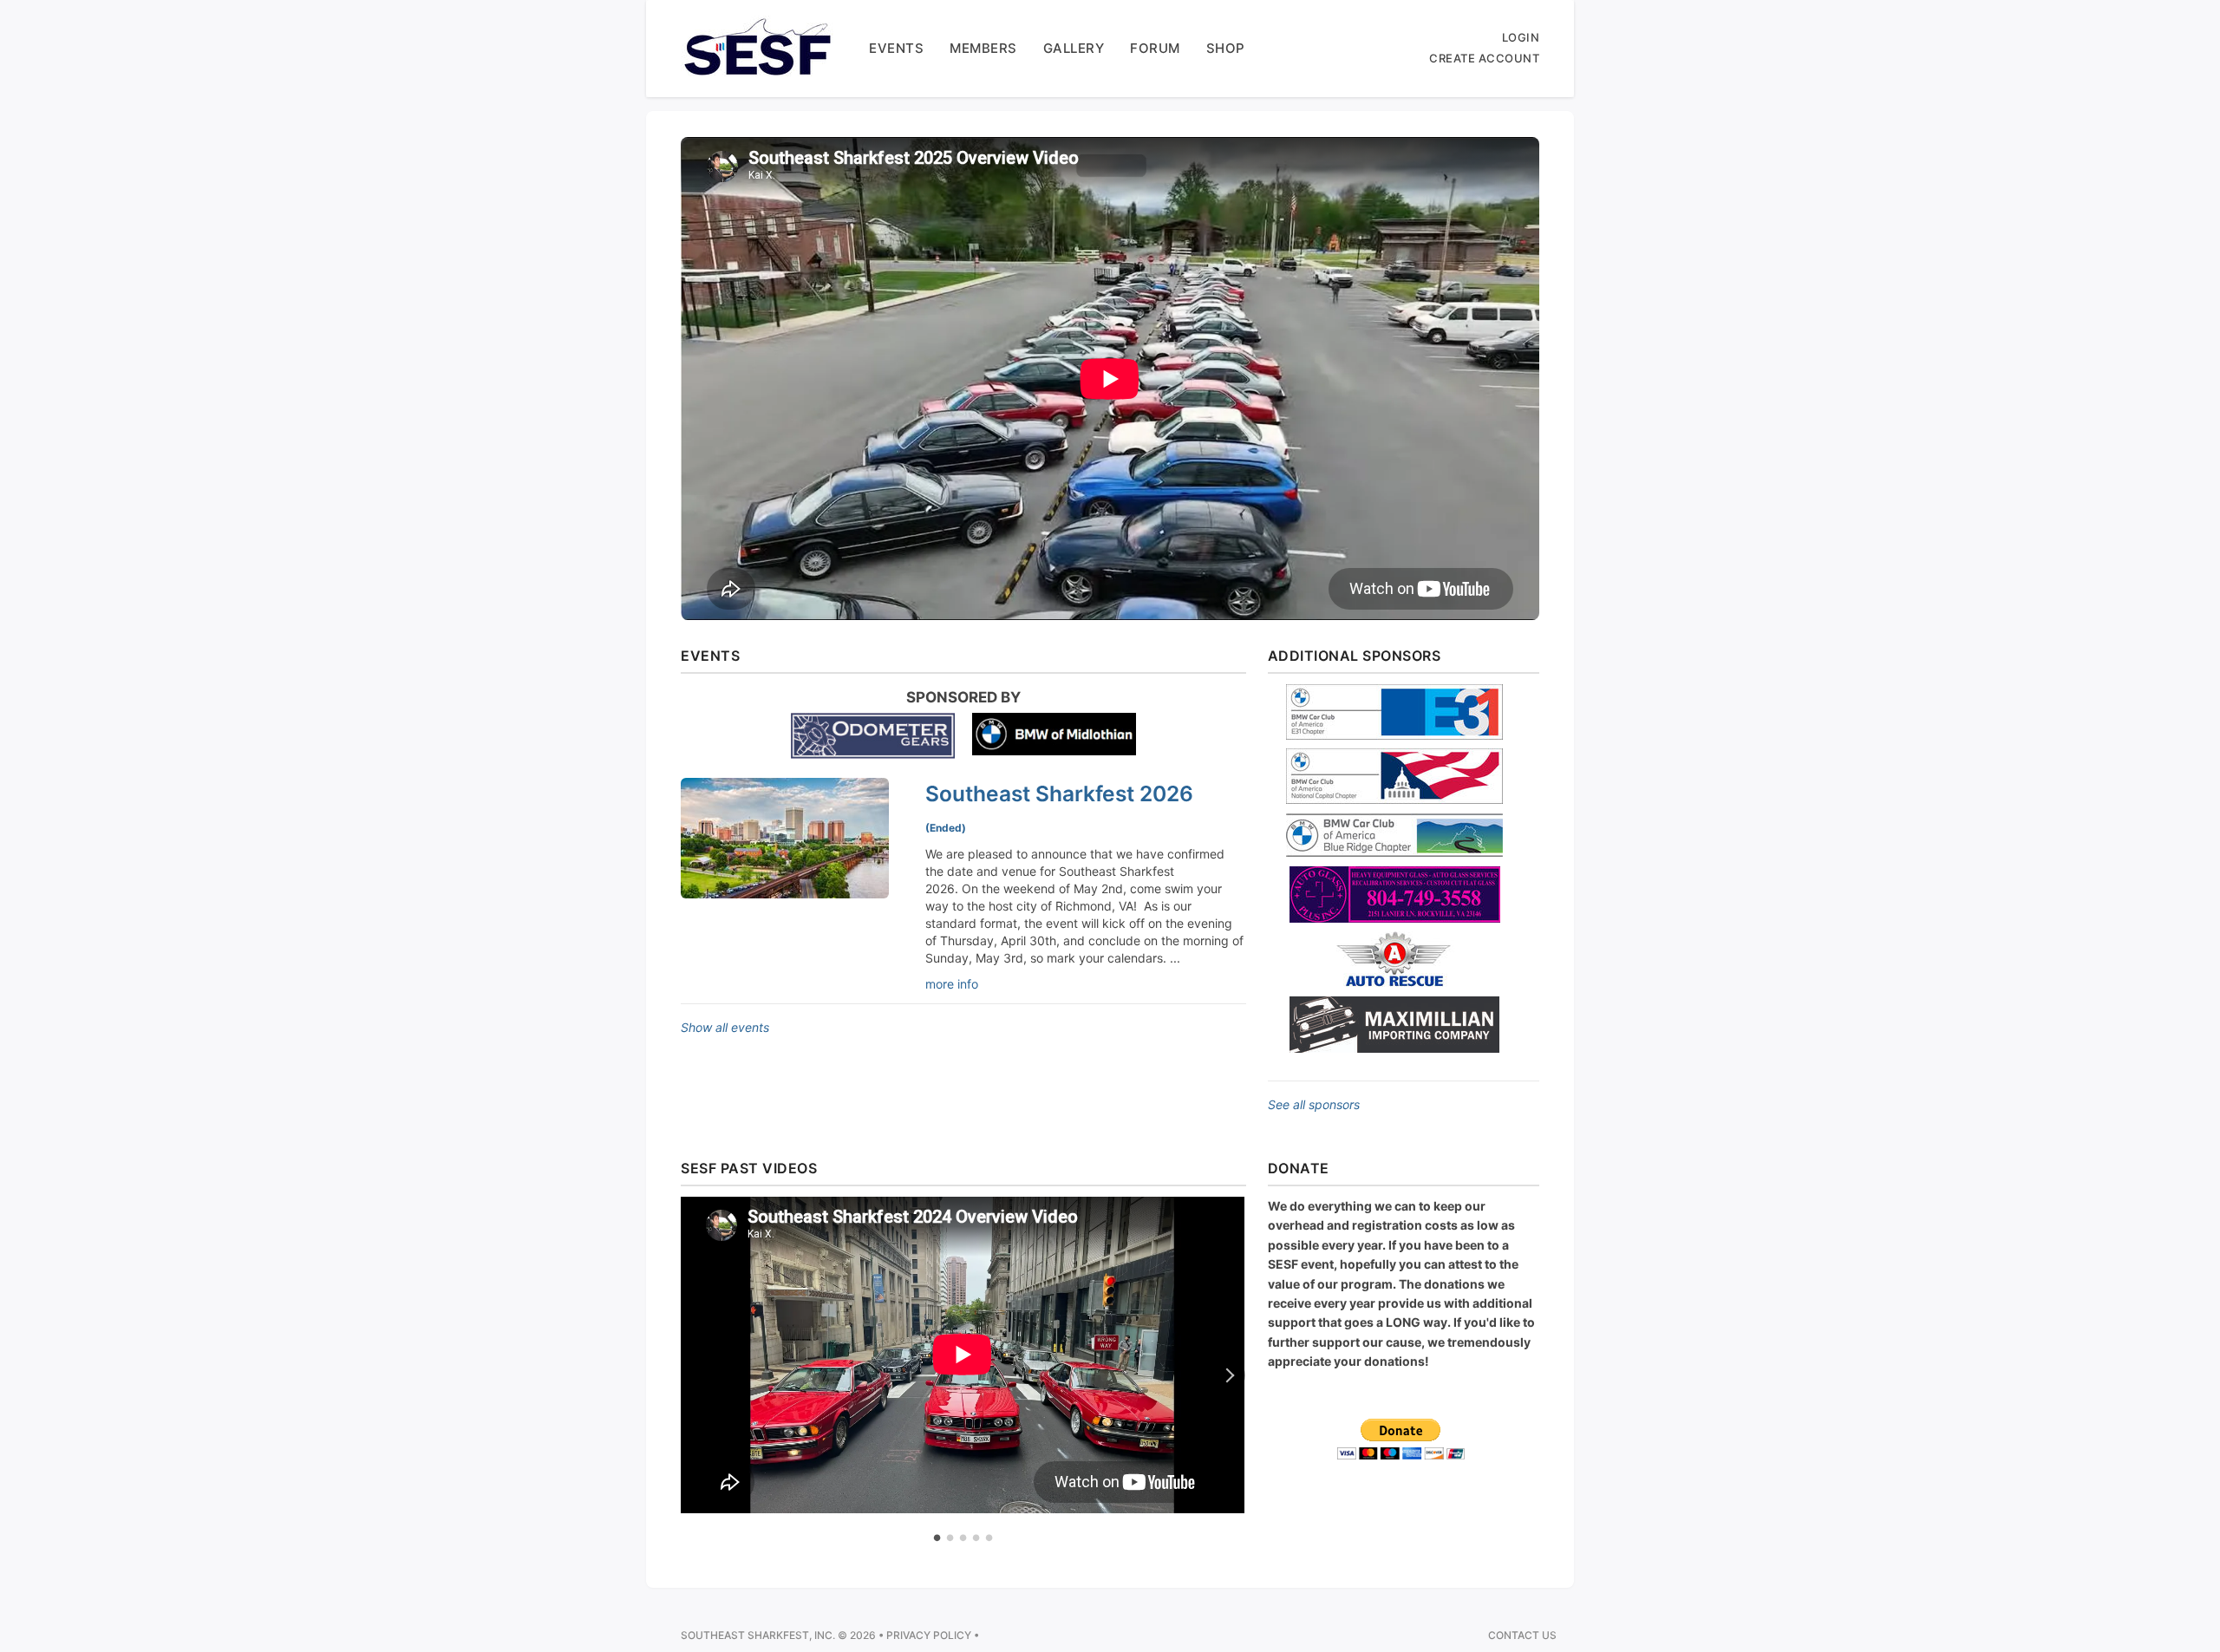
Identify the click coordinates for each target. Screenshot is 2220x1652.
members (983, 48)
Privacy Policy (929, 1635)
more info (952, 984)
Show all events (725, 1027)
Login (1521, 37)
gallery (1074, 48)
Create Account (1484, 58)
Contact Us (1522, 1635)
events (896, 48)
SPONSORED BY (963, 697)
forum (1155, 48)
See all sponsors (1314, 1104)
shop (1226, 48)
